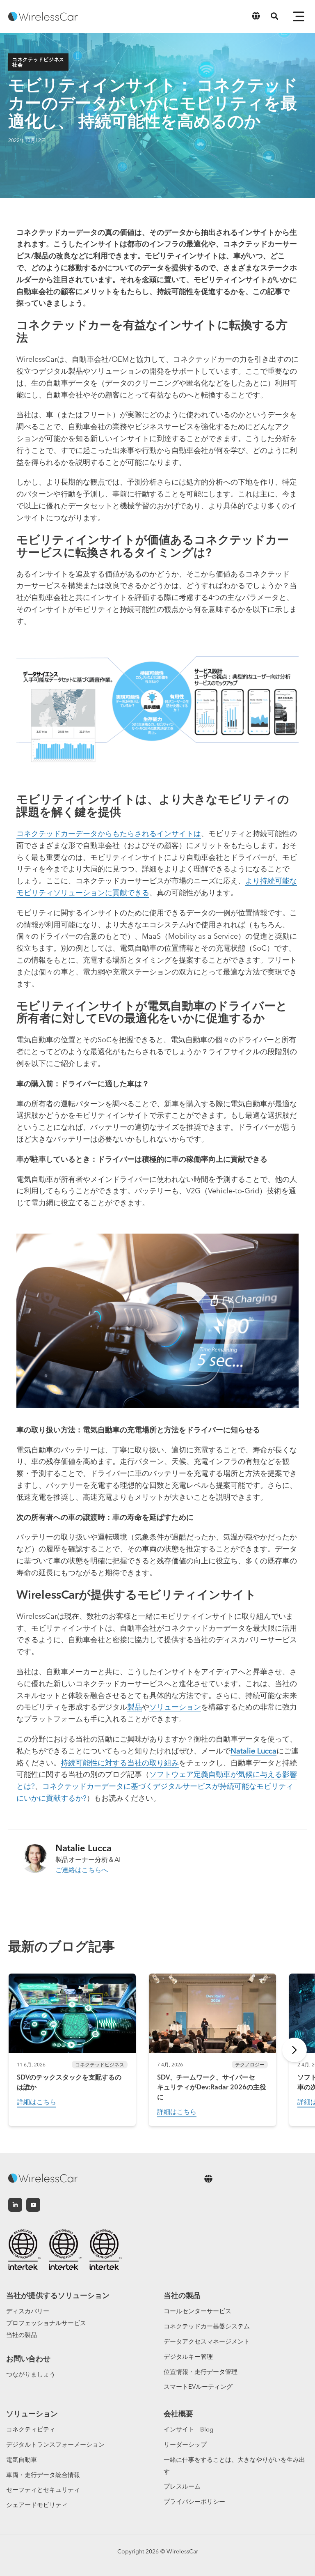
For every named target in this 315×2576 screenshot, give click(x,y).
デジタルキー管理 (188, 2357)
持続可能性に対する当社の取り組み (120, 1763)
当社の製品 (22, 2335)
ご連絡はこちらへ (82, 1870)
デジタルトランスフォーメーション (55, 2444)
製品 (135, 1707)
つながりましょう (31, 2374)
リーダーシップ (185, 2444)
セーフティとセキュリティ (43, 2490)
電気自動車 (22, 2460)
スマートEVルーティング (198, 2386)
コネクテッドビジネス (38, 59)
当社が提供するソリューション (58, 2295)
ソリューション (175, 1707)
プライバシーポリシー (194, 2501)
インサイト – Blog (188, 2429)
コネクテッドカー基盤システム (207, 2326)
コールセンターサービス (197, 2311)
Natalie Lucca (253, 1751)
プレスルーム (182, 2486)
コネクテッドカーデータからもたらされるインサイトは (109, 833)
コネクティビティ (31, 2429)
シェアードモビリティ (37, 2505)
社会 (17, 65)
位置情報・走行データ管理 (201, 2372)
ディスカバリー (28, 2311)
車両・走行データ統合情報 (43, 2475)
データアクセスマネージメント (207, 2341)
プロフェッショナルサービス (46, 2323)
